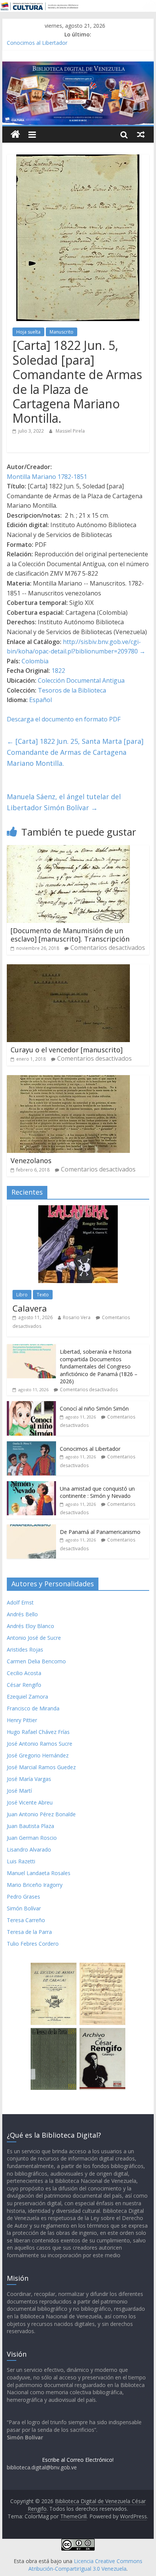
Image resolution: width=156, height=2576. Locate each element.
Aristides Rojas (25, 1649)
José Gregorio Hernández (38, 1755)
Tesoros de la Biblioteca (72, 690)
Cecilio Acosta (24, 1673)
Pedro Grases (23, 1897)
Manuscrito (62, 332)
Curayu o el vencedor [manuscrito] (67, 1050)
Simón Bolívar (24, 1908)
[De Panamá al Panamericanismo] (31, 1528)
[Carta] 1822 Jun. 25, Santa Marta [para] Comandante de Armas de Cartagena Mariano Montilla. (75, 752)
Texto (43, 1295)
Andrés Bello (22, 1614)
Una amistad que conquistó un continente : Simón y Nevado (97, 1492)
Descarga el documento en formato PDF (64, 719)
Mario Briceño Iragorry (35, 1885)
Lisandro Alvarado (29, 1849)
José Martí (19, 1791)
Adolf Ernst (20, 1602)
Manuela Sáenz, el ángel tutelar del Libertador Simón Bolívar (64, 802)
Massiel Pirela (70, 431)
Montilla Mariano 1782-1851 (47, 477)
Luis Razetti (21, 1861)
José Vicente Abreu (30, 1802)
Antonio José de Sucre (34, 1638)
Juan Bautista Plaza (30, 1826)
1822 (58, 671)
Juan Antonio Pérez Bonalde (41, 1814)
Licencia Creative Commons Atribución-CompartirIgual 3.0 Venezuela (85, 2565)
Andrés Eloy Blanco (30, 1626)
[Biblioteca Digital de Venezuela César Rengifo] (78, 66)
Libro (22, 1295)
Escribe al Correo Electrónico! (78, 2460)
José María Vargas (29, 1779)
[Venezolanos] (68, 1080)
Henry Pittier (22, 1720)
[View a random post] (141, 134)
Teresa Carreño (26, 1920)
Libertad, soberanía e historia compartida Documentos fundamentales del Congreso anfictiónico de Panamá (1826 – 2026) (99, 1366)
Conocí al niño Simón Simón (94, 1408)
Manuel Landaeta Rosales (39, 1873)
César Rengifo (24, 1685)
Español (41, 700)
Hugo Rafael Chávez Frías (38, 1732)
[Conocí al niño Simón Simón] (31, 1405)
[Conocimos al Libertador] (31, 1445)
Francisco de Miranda (33, 1708)
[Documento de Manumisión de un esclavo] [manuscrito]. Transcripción (70, 935)
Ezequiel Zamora (27, 1697)
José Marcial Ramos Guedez (41, 1767)
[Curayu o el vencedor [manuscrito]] (68, 969)
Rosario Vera (77, 1317)
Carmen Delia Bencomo (36, 1661)
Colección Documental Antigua (81, 680)
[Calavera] (78, 1209)
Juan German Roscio (32, 1838)
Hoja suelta (28, 332)
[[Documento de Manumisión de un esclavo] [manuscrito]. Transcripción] (68, 850)
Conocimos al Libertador (37, 43)
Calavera (30, 1308)
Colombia (35, 661)
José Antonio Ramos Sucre (40, 1744)
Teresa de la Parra (29, 1932)
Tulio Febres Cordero (33, 1944)
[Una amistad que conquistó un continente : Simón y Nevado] (31, 1485)
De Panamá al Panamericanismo (100, 1532)
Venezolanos (31, 1160)
